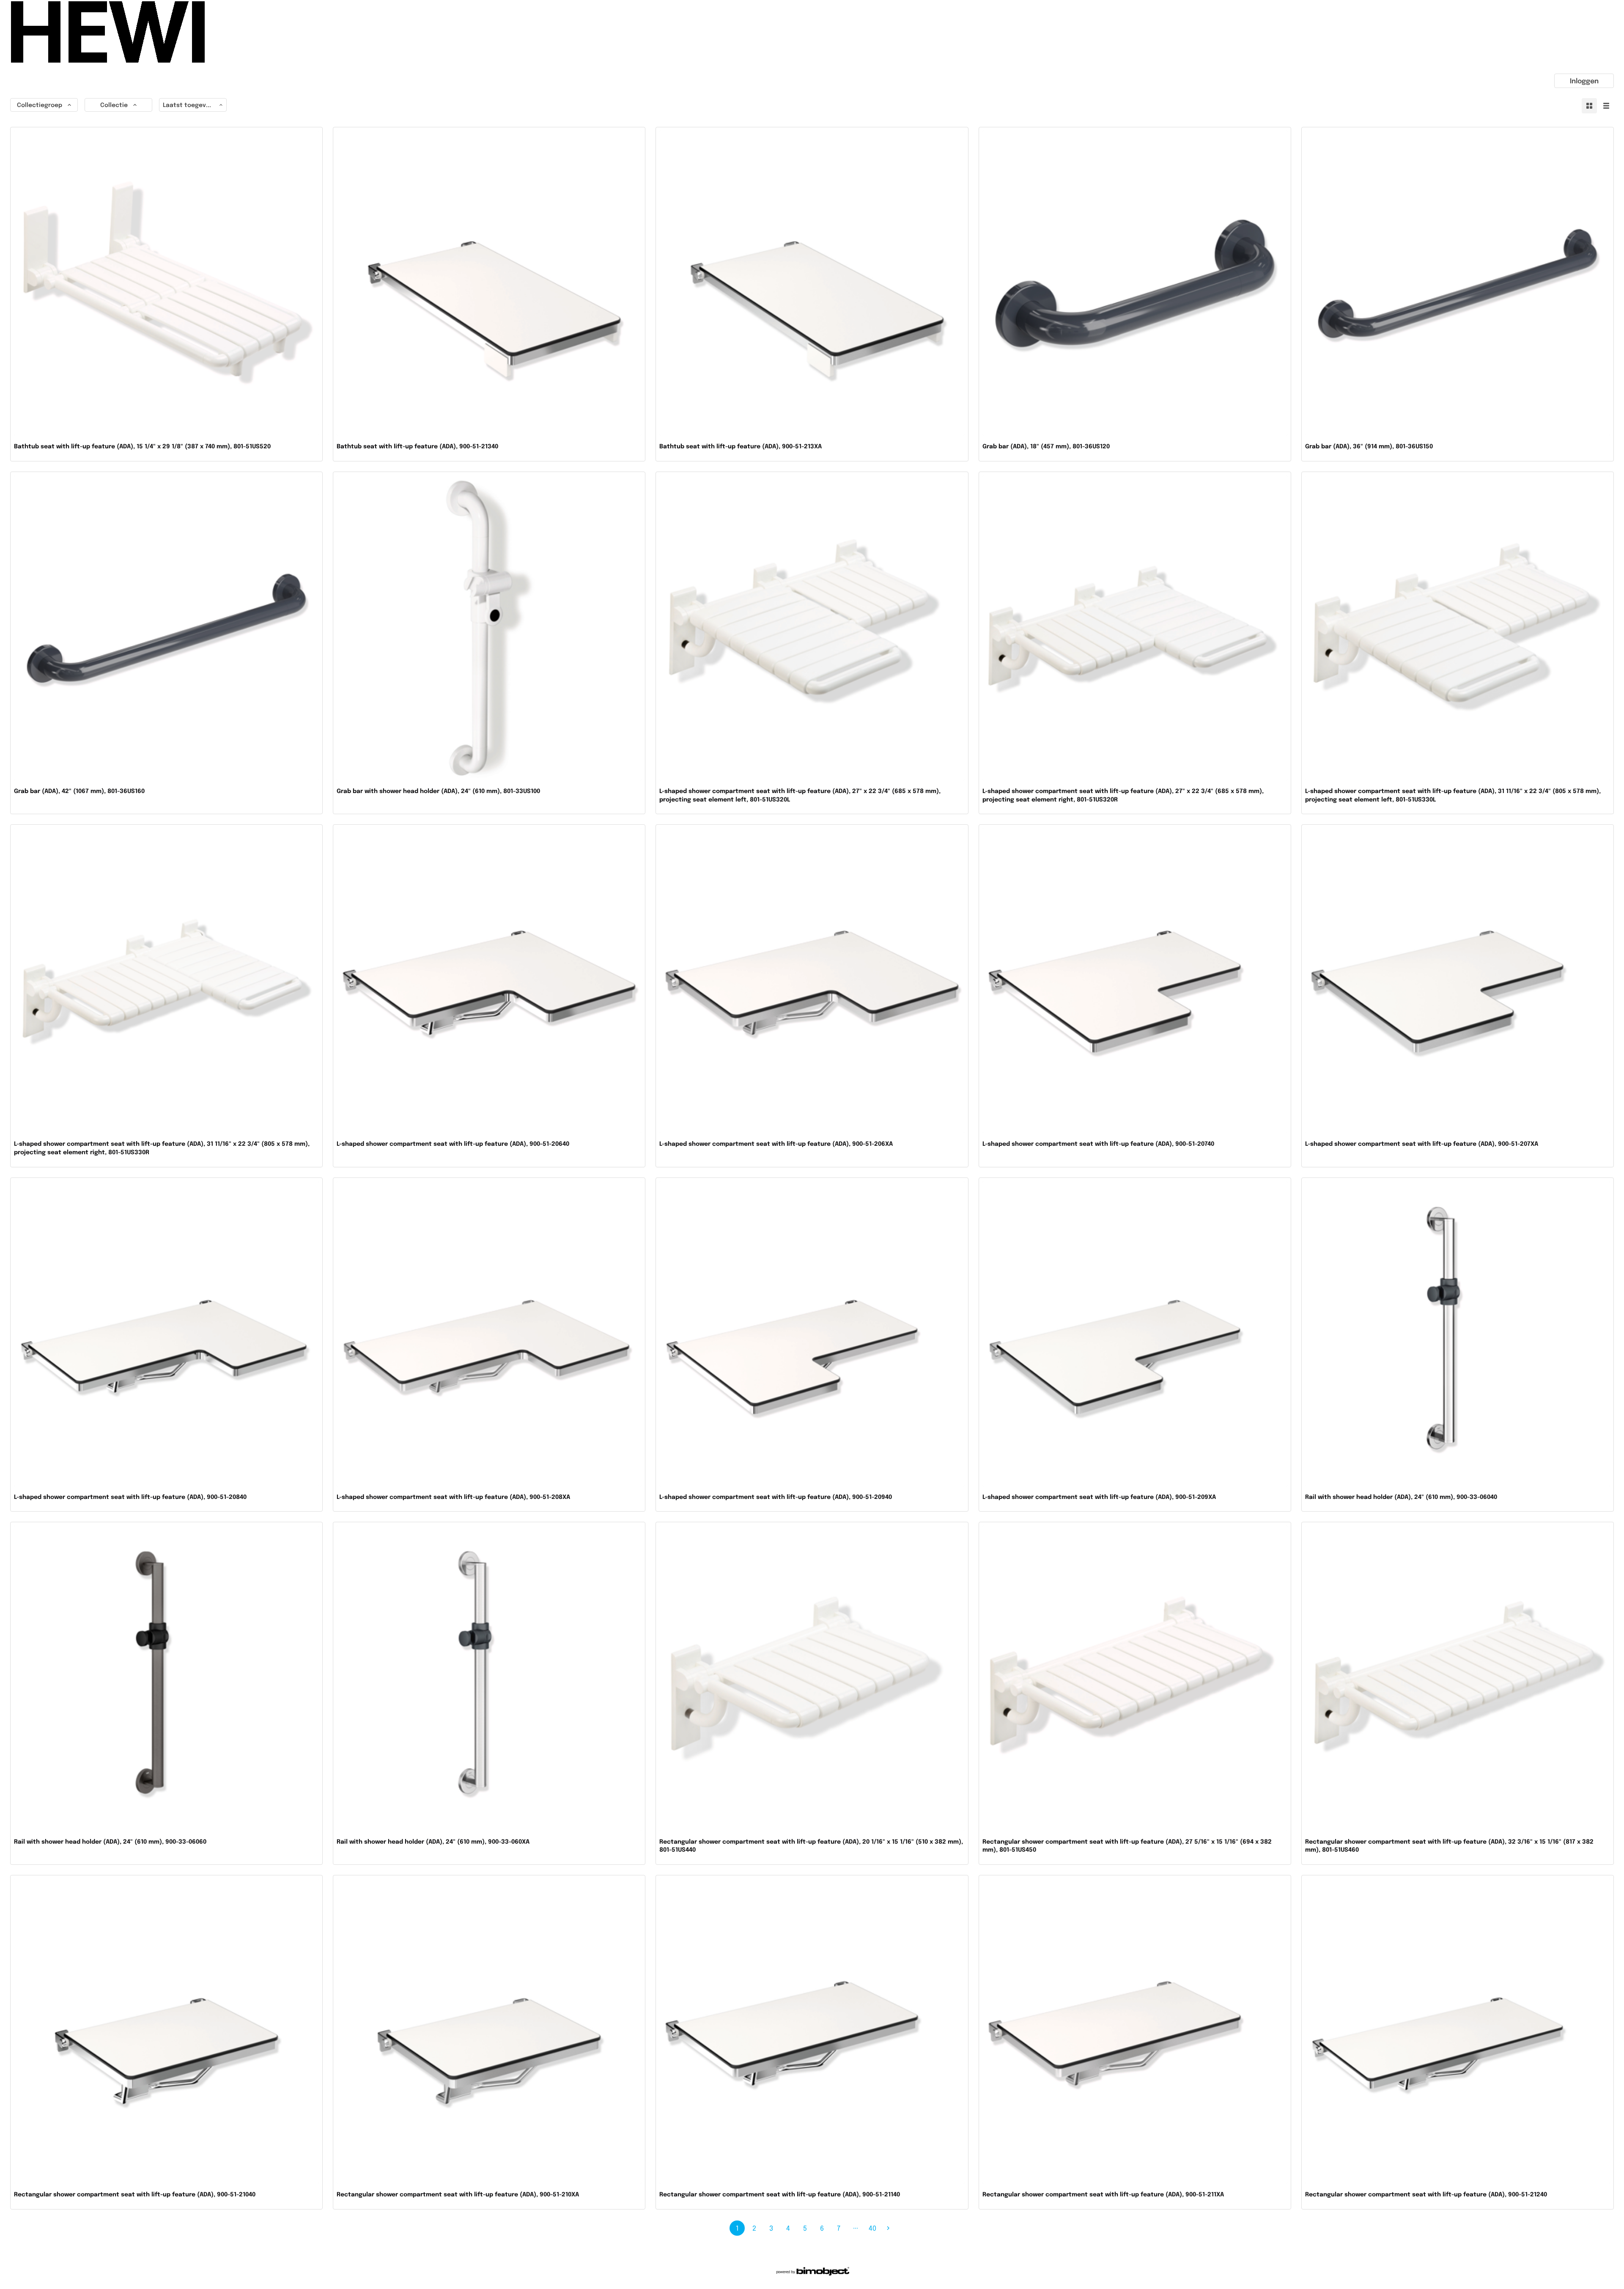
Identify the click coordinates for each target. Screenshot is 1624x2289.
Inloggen (1584, 81)
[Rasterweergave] (1589, 106)
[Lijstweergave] (1606, 106)
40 (872, 2228)
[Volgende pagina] (888, 2228)
